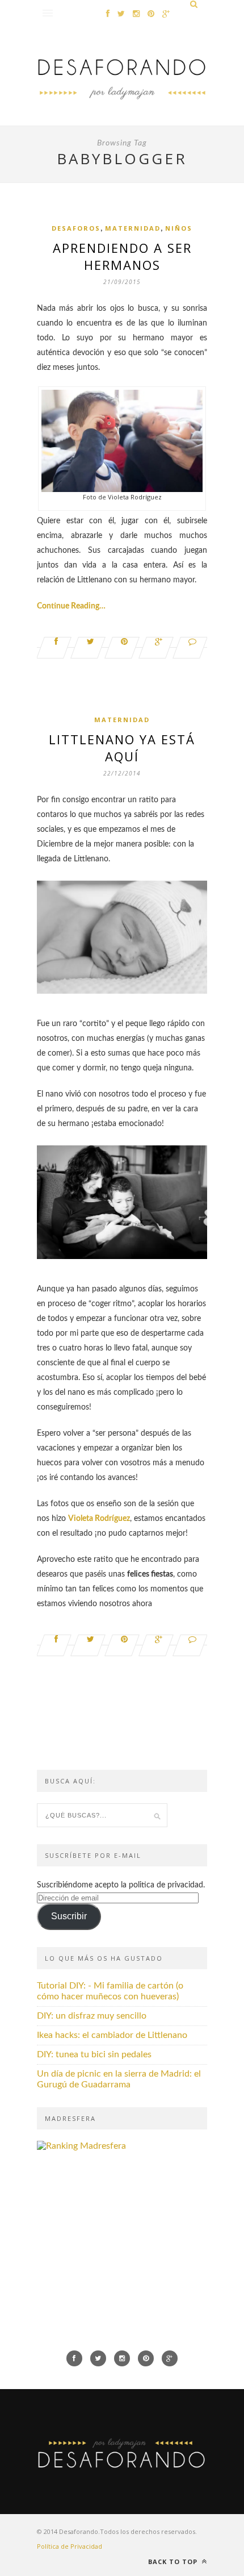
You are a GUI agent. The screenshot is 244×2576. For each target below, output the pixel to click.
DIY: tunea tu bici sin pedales (94, 2054)
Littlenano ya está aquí (122, 748)
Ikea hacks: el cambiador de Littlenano (112, 2035)
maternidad (133, 228)
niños (179, 228)
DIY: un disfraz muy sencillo (92, 2016)
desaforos (76, 228)
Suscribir (69, 1916)
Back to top (174, 2562)
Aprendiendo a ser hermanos (122, 256)
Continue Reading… (71, 606)
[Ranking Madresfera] (81, 2146)
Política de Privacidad (70, 2546)
